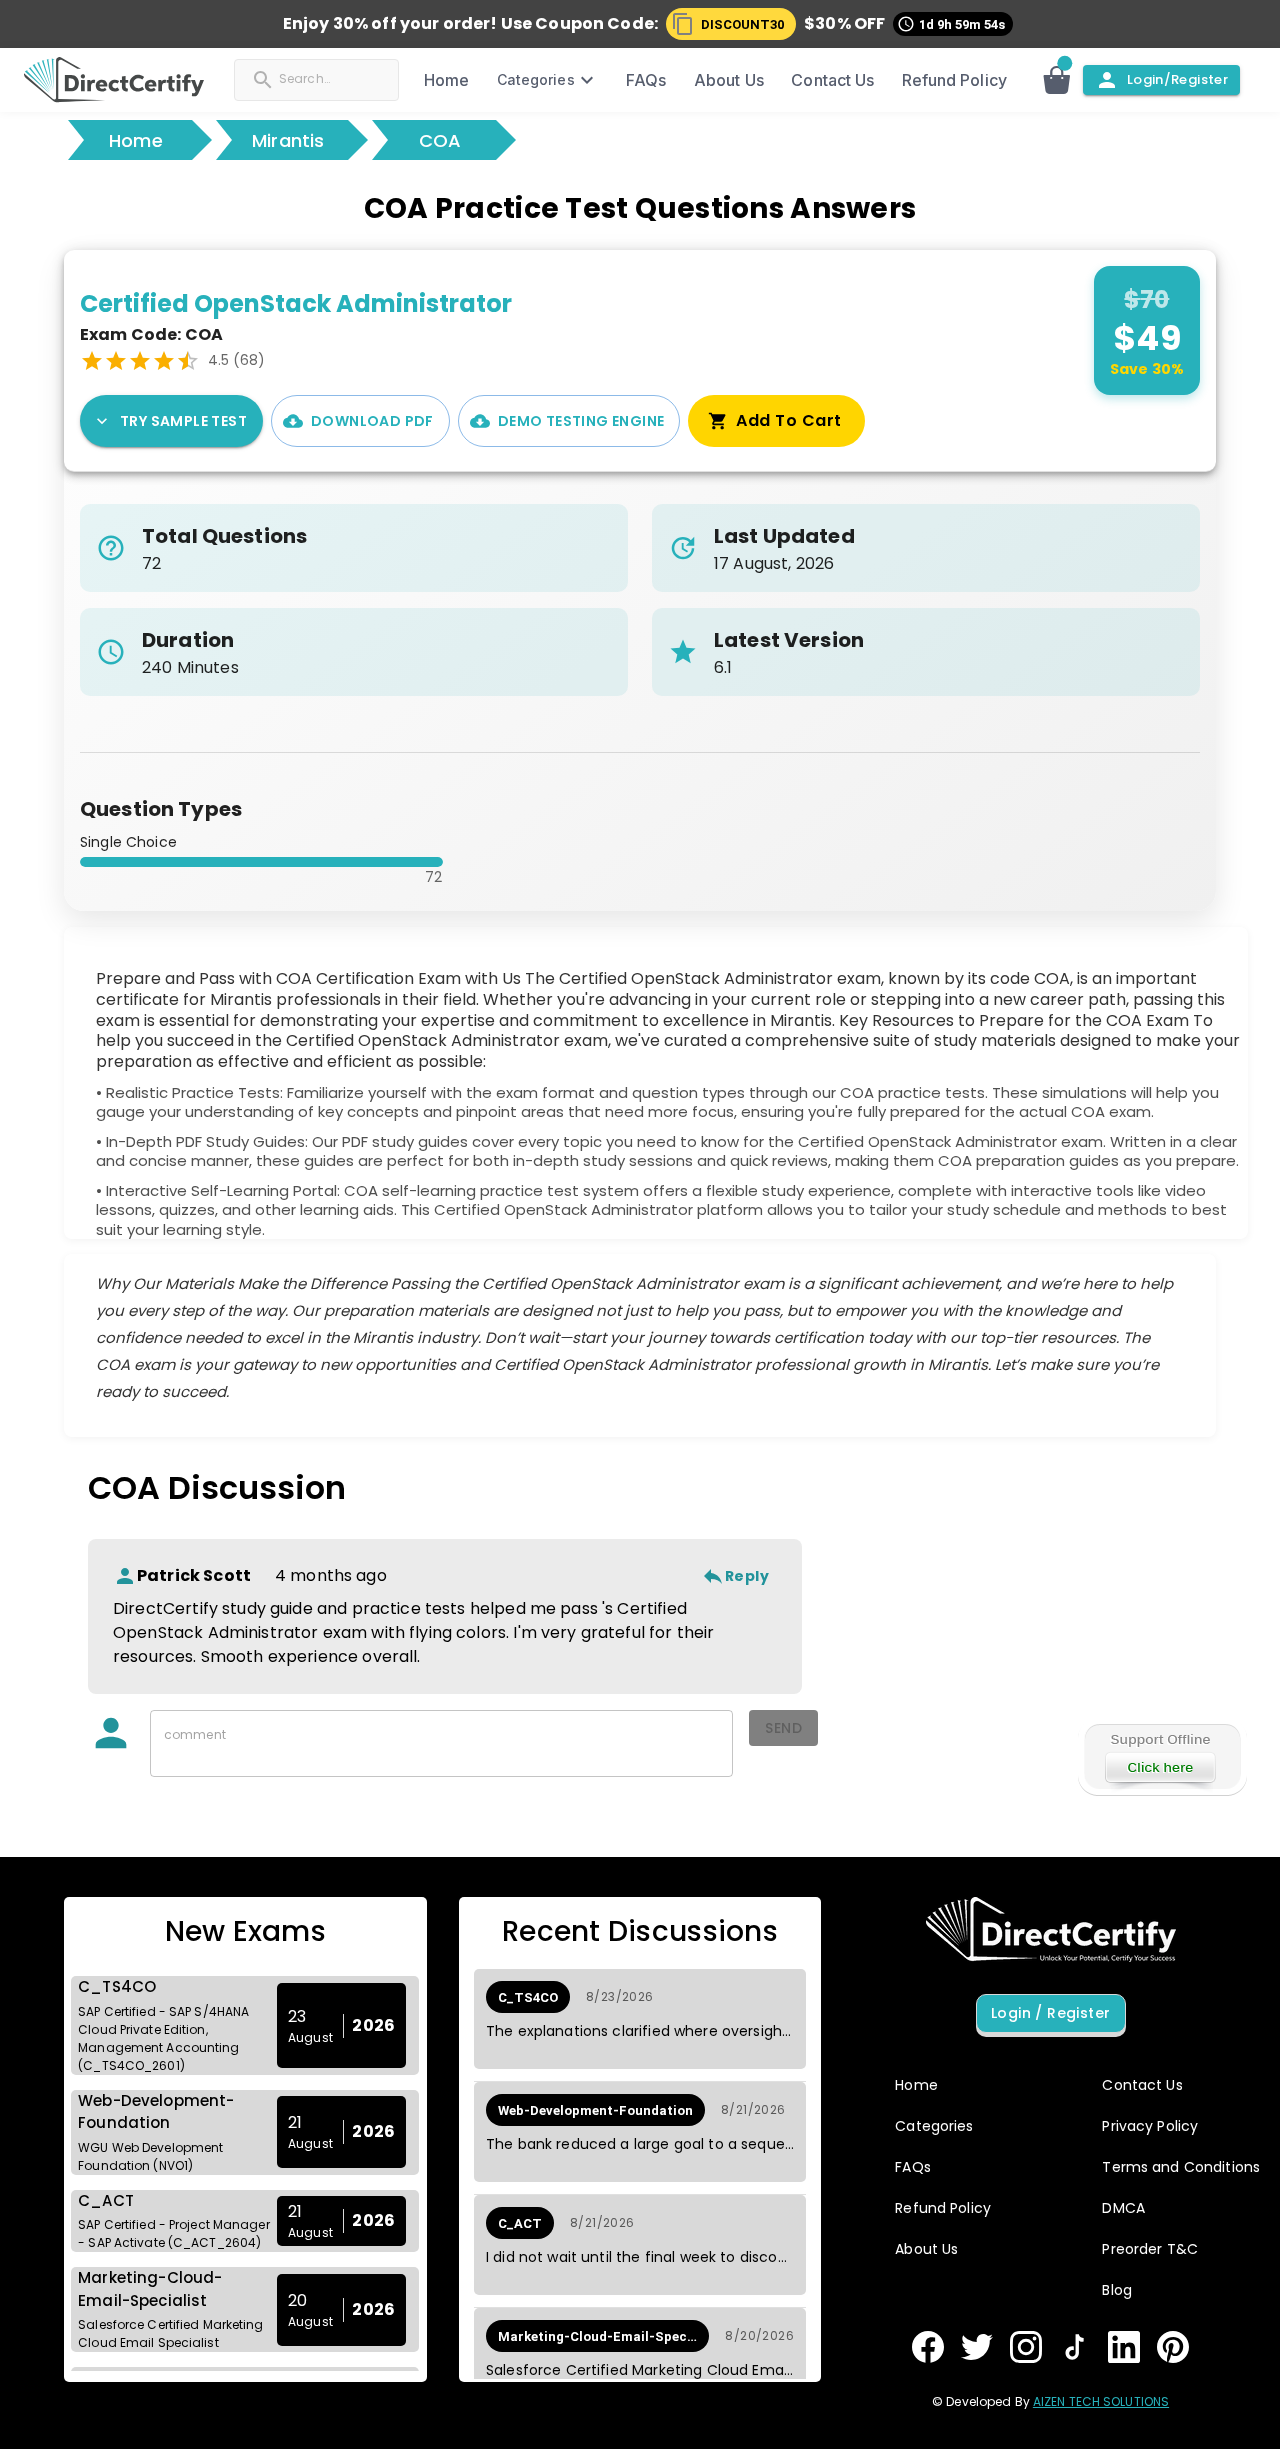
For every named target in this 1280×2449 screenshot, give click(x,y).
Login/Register (1177, 79)
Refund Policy (954, 80)
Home (136, 140)
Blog (1117, 2290)
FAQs (646, 80)
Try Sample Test (183, 421)
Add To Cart (788, 420)
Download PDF (372, 421)
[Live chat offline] (1161, 1757)
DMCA (1123, 2208)
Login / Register (1050, 2013)
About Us (729, 80)
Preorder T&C (1150, 2249)
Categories (536, 79)
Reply (747, 1576)
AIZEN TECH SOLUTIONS (1101, 2401)
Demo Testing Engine (581, 421)
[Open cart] (1061, 80)
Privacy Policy (1150, 2126)
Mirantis (288, 140)
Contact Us (832, 80)
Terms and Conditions (1181, 2167)
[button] (731, 24)
